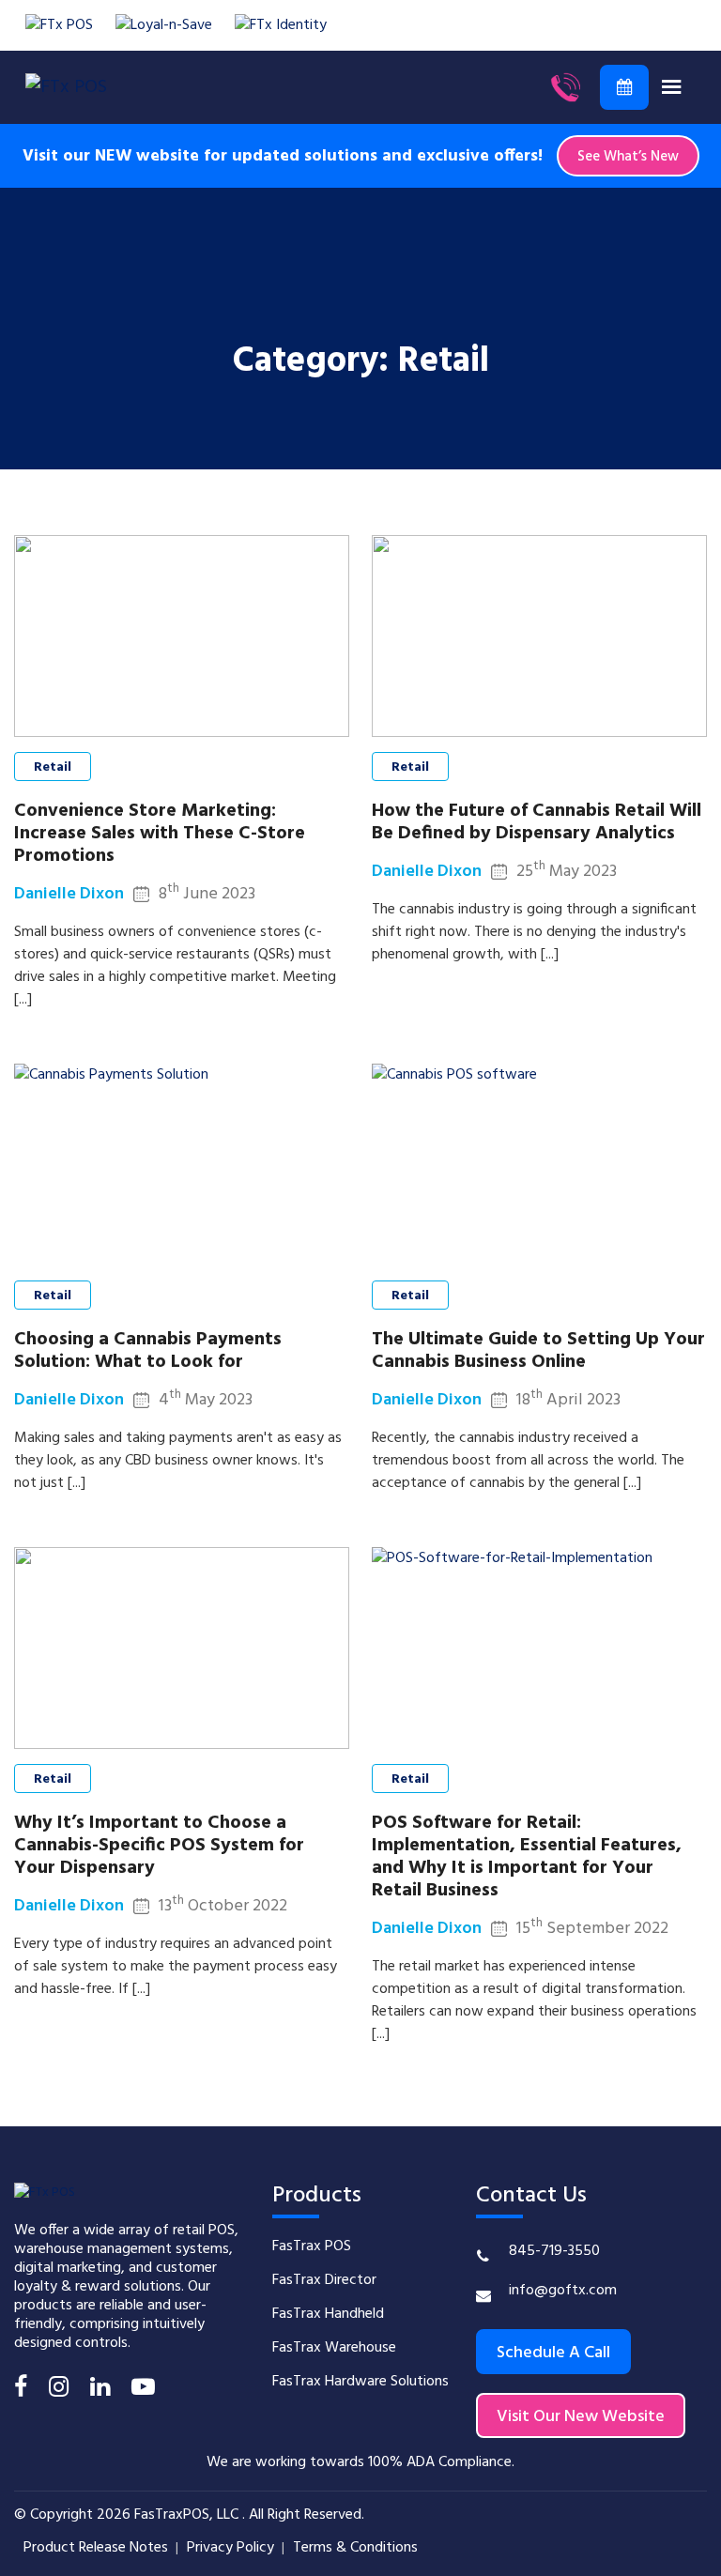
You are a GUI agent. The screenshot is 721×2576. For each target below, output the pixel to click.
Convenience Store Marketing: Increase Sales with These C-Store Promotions (160, 834)
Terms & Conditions (355, 2548)
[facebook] (21, 2390)
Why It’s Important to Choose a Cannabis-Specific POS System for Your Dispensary (159, 1846)
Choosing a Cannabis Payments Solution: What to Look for (148, 1351)
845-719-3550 (554, 2251)
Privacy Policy (230, 2548)
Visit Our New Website (581, 2417)
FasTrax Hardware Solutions (360, 2382)
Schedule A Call (553, 2353)
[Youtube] (143, 2390)
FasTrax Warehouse (334, 2348)
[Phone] (565, 87)
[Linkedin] (100, 2390)
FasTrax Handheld (328, 2314)
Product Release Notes (96, 2548)
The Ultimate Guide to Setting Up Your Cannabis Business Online (538, 1351)
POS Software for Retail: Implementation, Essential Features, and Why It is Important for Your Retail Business (527, 1857)
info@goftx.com (563, 2291)
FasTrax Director (324, 2280)
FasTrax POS (312, 2246)
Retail (53, 767)
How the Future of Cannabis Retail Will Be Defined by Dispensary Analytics (537, 822)
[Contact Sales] (624, 87)
